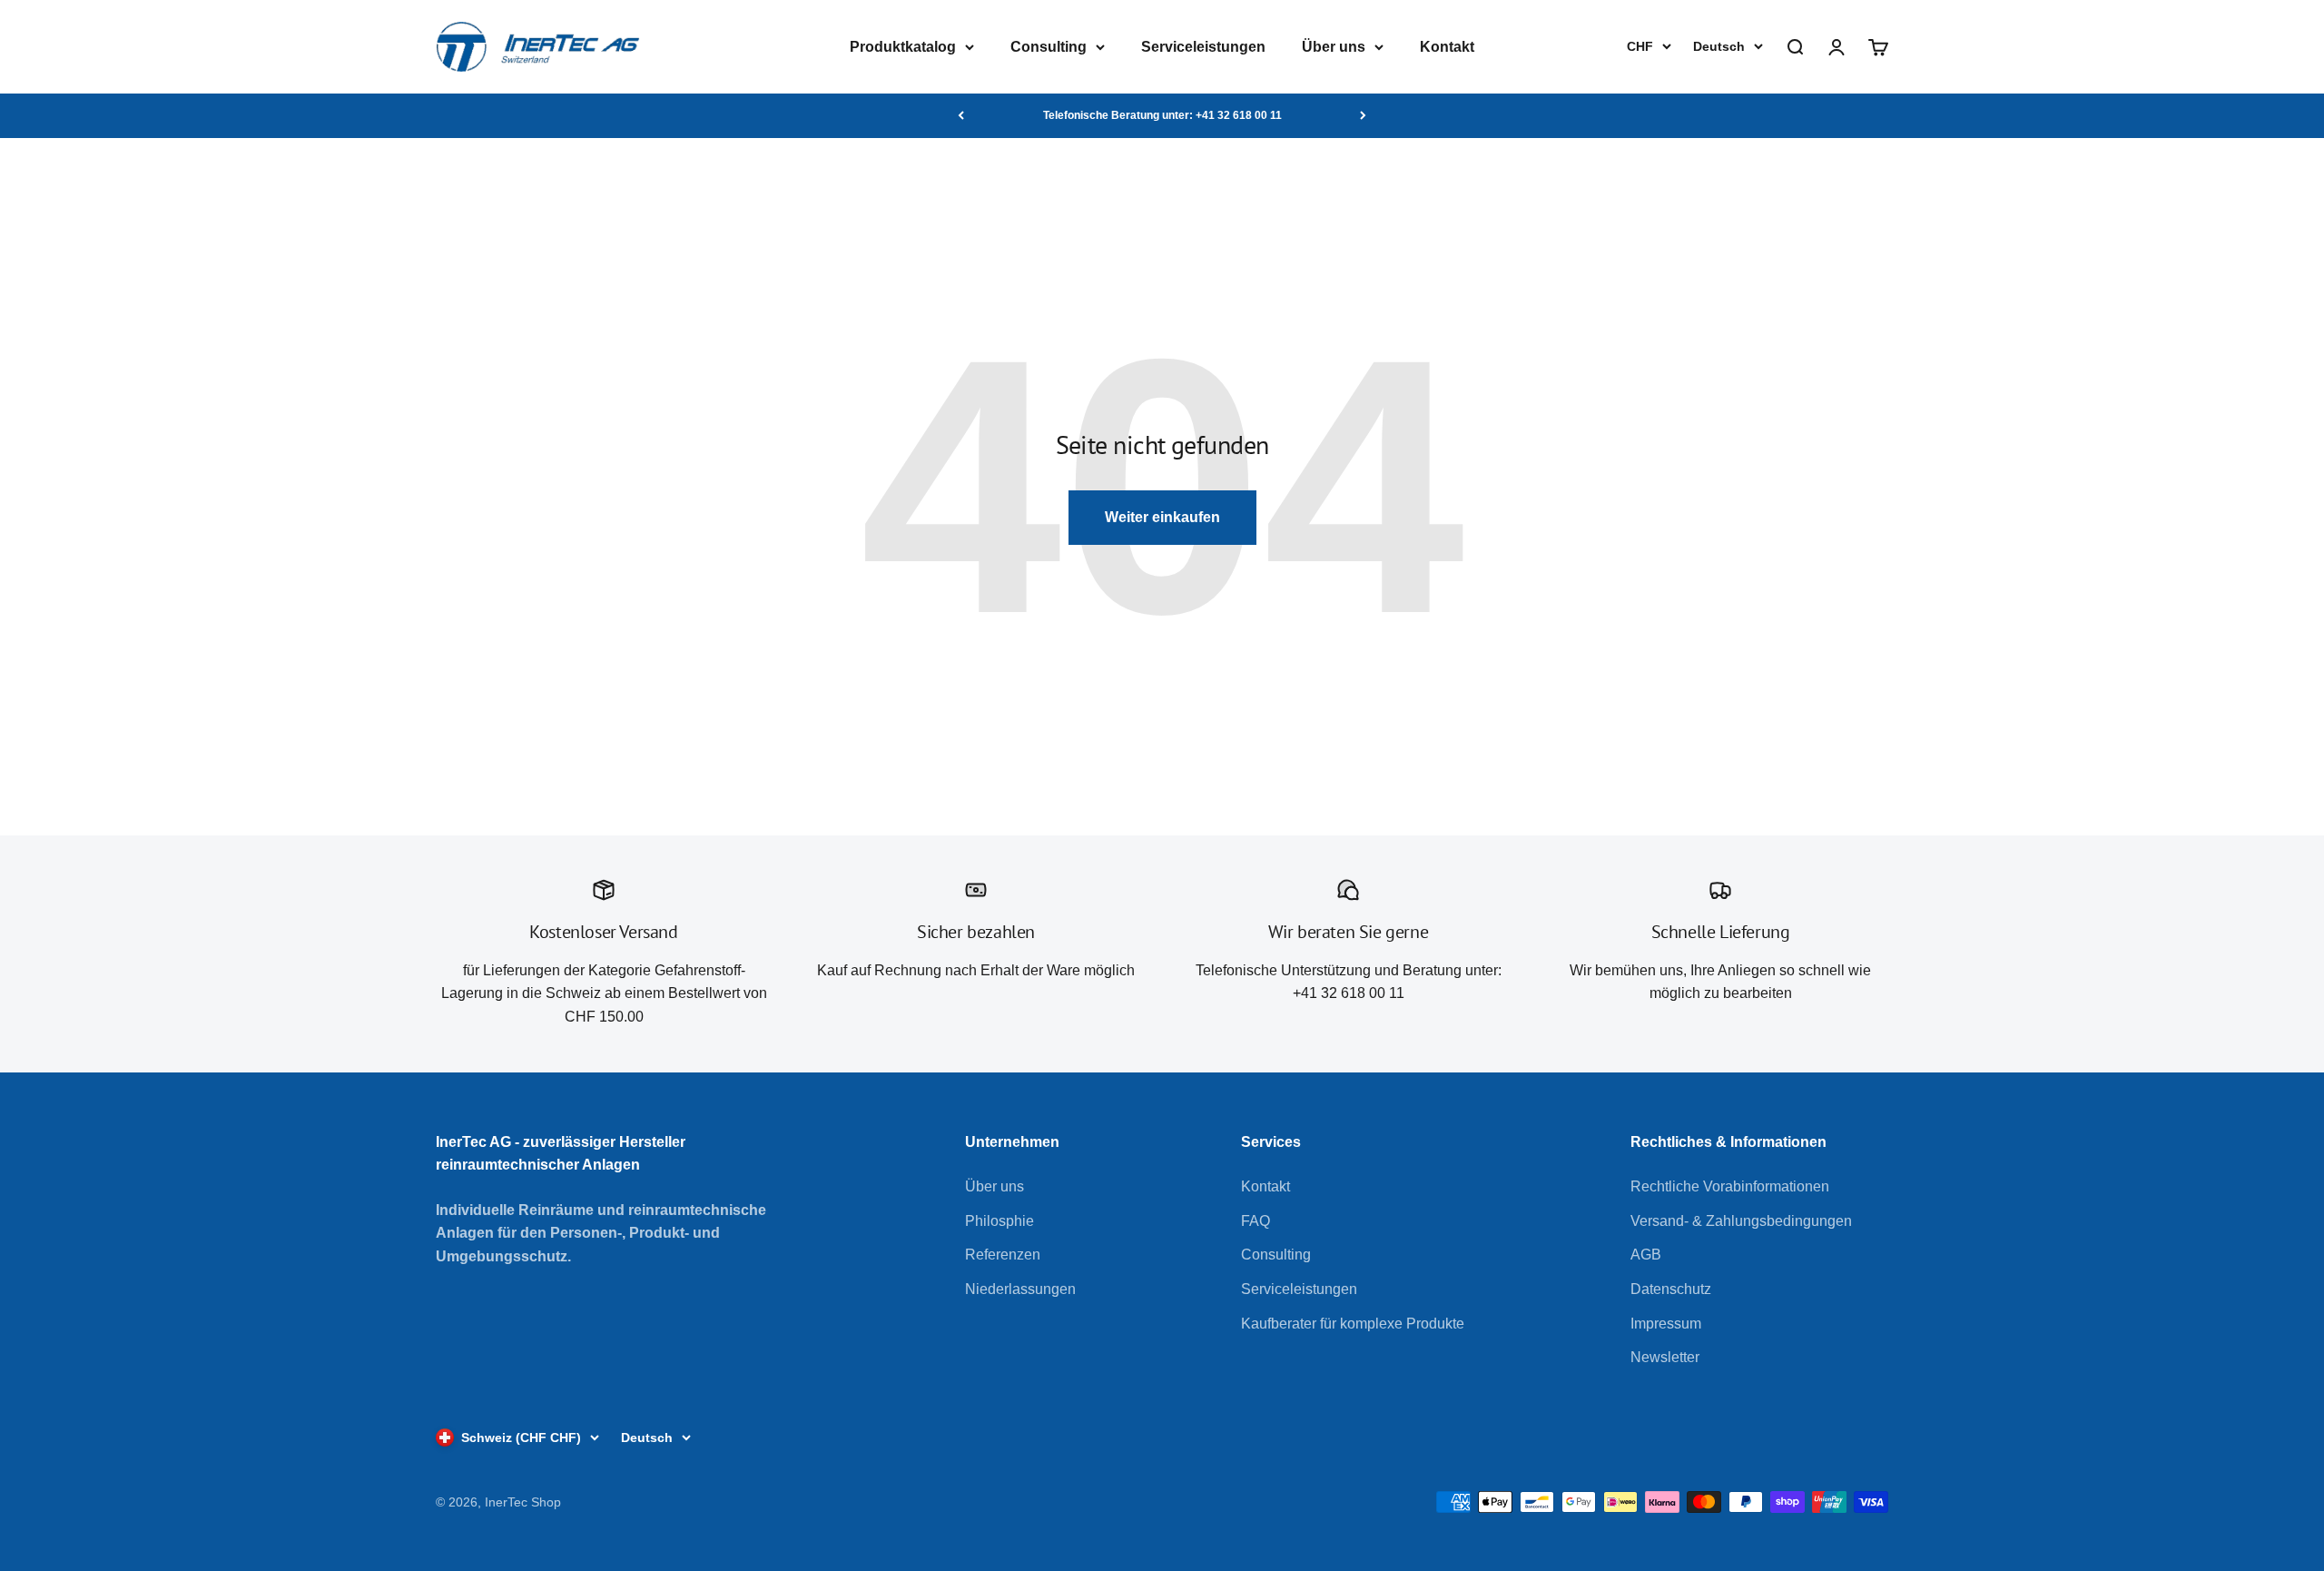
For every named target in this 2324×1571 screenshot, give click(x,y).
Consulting (1049, 47)
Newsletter (1665, 1357)
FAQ (1256, 1221)
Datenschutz (1671, 1289)
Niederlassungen (1020, 1289)
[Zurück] (961, 115)
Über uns (1334, 47)
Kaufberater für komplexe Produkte (1353, 1324)
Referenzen (1003, 1255)
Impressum (1666, 1324)
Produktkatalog (903, 47)
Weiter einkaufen (1162, 517)
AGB (1646, 1255)
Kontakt (1447, 47)
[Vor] (1363, 115)
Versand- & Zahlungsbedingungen (1741, 1221)
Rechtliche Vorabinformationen (1730, 1186)
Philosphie (1000, 1221)
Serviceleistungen (1203, 47)
